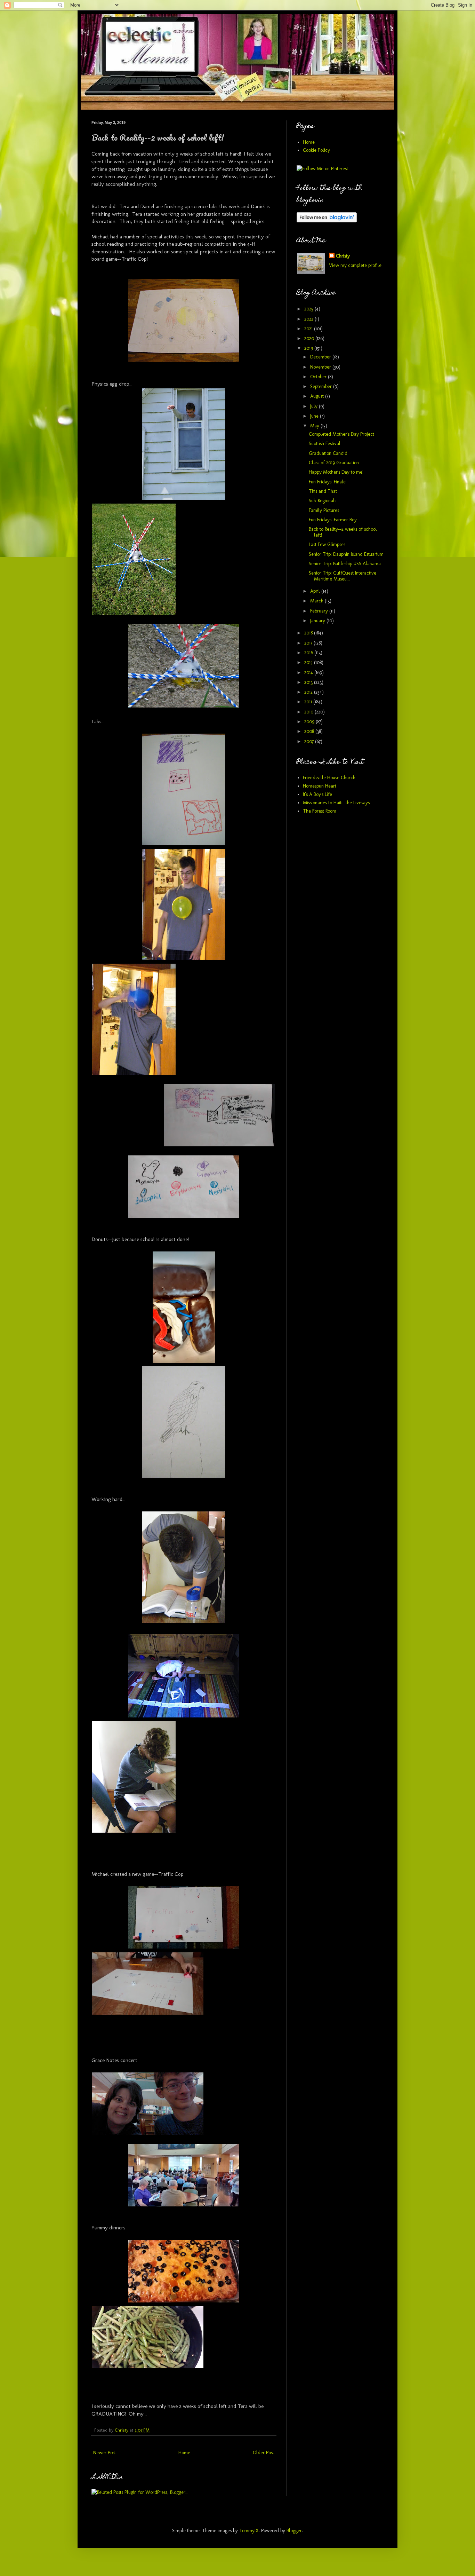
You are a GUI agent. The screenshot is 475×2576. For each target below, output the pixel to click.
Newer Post (104, 2453)
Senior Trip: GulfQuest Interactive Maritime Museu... (343, 576)
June (315, 416)
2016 (309, 653)
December (321, 357)
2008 (310, 731)
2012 (309, 692)
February (320, 611)
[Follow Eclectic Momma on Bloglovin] (327, 221)
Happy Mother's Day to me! (336, 472)
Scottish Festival (325, 444)
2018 (309, 633)
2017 (309, 643)
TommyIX (249, 2531)
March (317, 601)
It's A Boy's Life (317, 794)
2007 (310, 741)
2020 (310, 338)
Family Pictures (324, 510)
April (316, 591)
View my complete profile (355, 265)
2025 (309, 309)
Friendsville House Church (329, 778)
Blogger (294, 2531)
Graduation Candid (328, 453)
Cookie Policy (316, 150)
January (318, 621)
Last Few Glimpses (327, 544)
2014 (309, 673)
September (322, 386)
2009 (310, 722)
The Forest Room (320, 811)
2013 (309, 682)
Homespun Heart (320, 786)
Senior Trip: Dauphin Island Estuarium (346, 554)
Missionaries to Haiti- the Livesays (336, 803)
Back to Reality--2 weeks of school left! (343, 532)
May (315, 426)
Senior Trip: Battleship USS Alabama (345, 564)
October (319, 377)
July (315, 406)
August (318, 396)
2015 (309, 662)
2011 (309, 702)
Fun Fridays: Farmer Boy (333, 520)
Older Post (263, 2453)
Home (184, 2453)
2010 (309, 712)
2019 (309, 348)
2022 (309, 319)
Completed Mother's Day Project (341, 434)
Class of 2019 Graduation (334, 463)
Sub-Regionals (323, 501)
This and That (323, 491)
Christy (343, 256)
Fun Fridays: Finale (327, 482)
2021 (309, 329)
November (321, 367)
